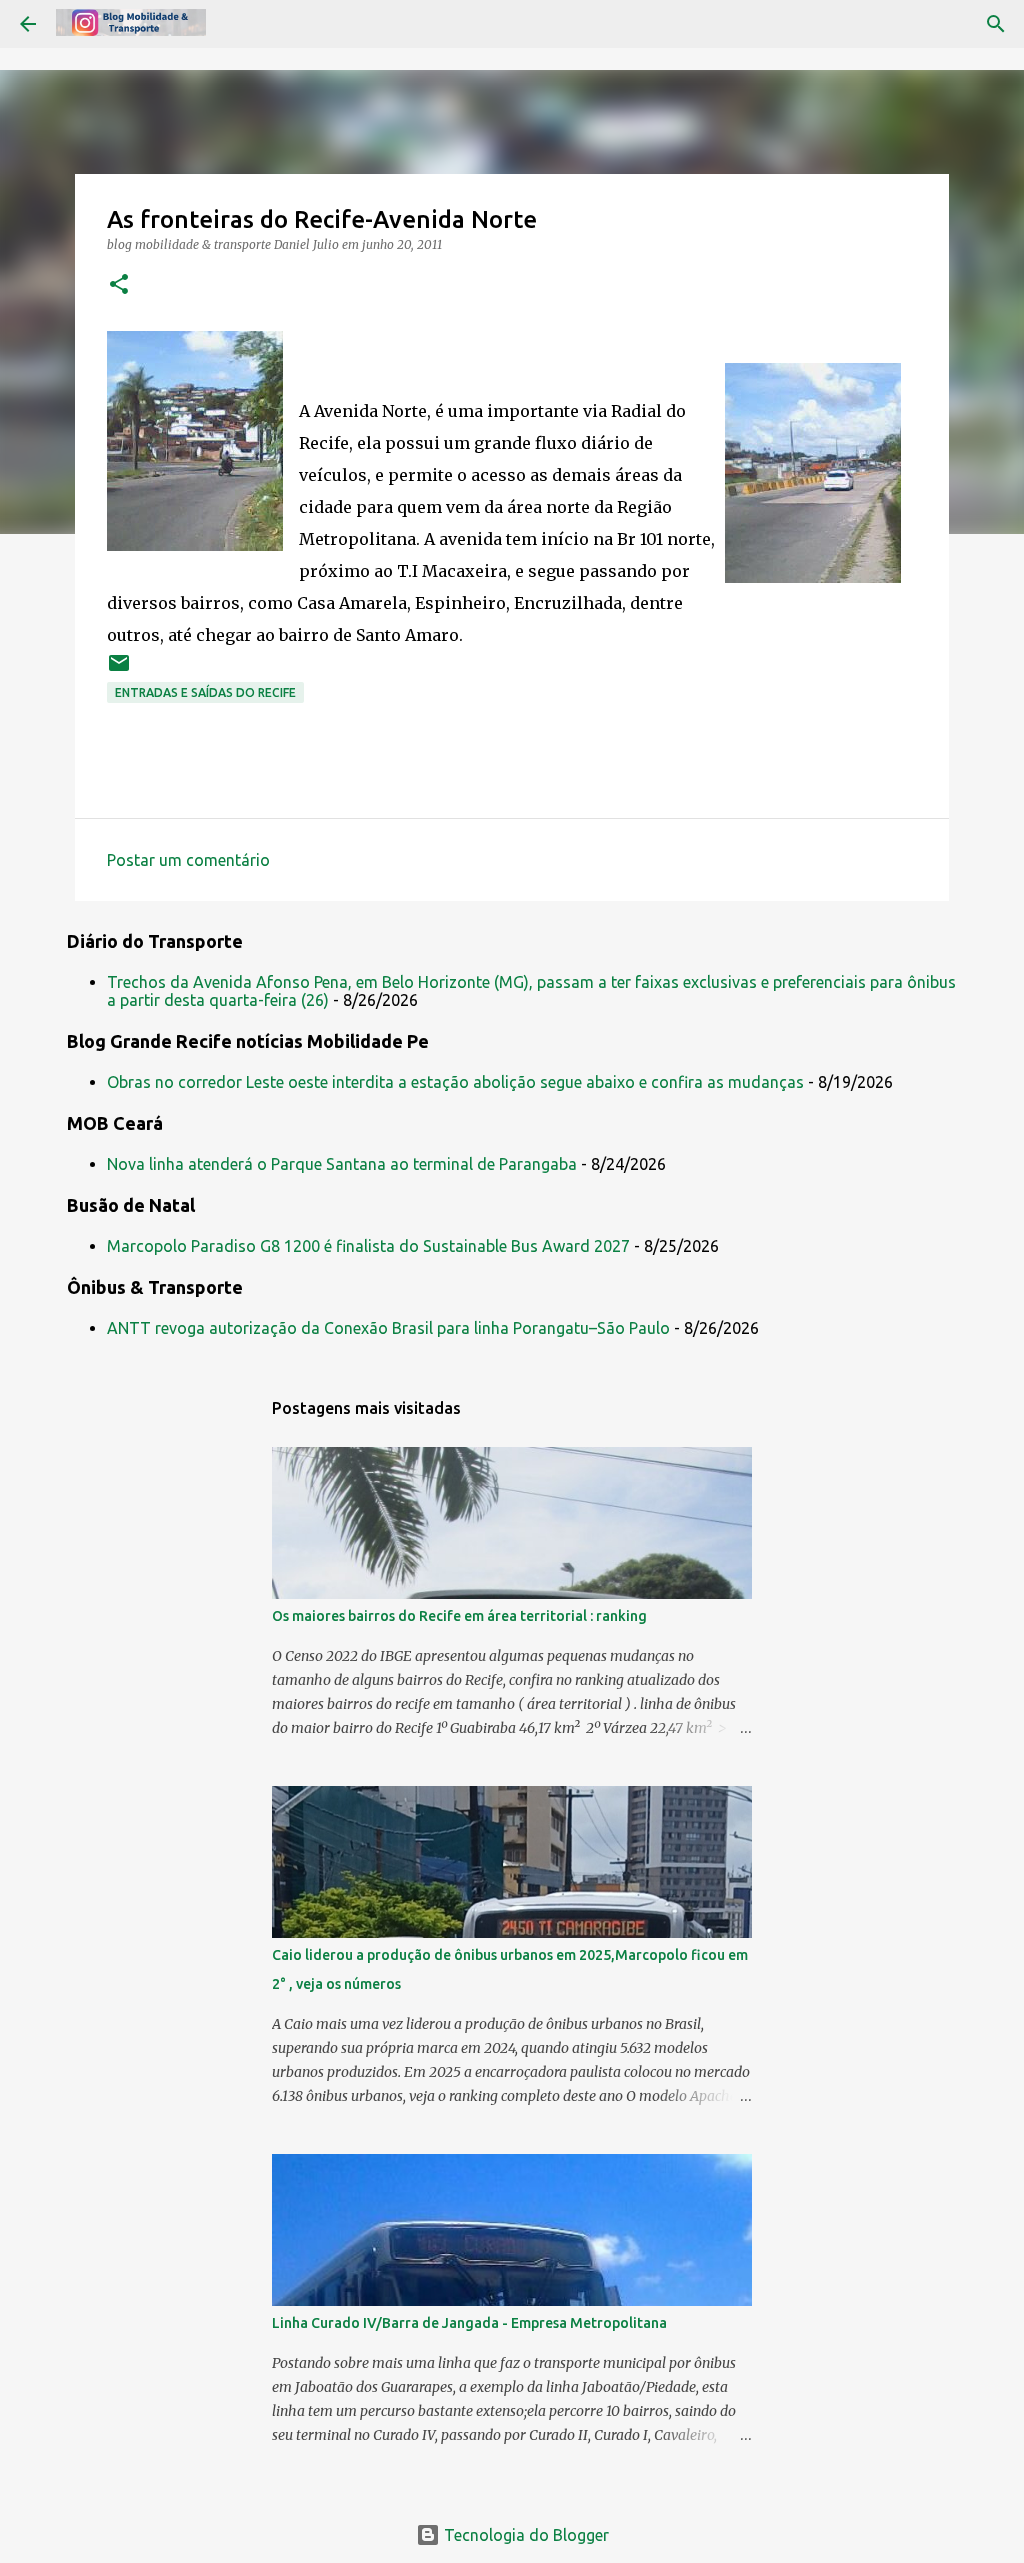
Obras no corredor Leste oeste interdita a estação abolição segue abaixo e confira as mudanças (455, 1082)
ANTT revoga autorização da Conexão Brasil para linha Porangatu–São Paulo (388, 1328)
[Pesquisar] (996, 24)
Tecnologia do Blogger (524, 2535)
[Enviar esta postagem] (119, 670)
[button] (119, 285)
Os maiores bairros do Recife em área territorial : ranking (459, 1616)
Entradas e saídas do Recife (205, 692)
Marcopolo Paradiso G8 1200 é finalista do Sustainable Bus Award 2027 (368, 1246)
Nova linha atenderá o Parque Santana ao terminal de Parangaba (342, 1164)
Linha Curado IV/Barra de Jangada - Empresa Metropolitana (469, 2323)
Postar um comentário (188, 860)
